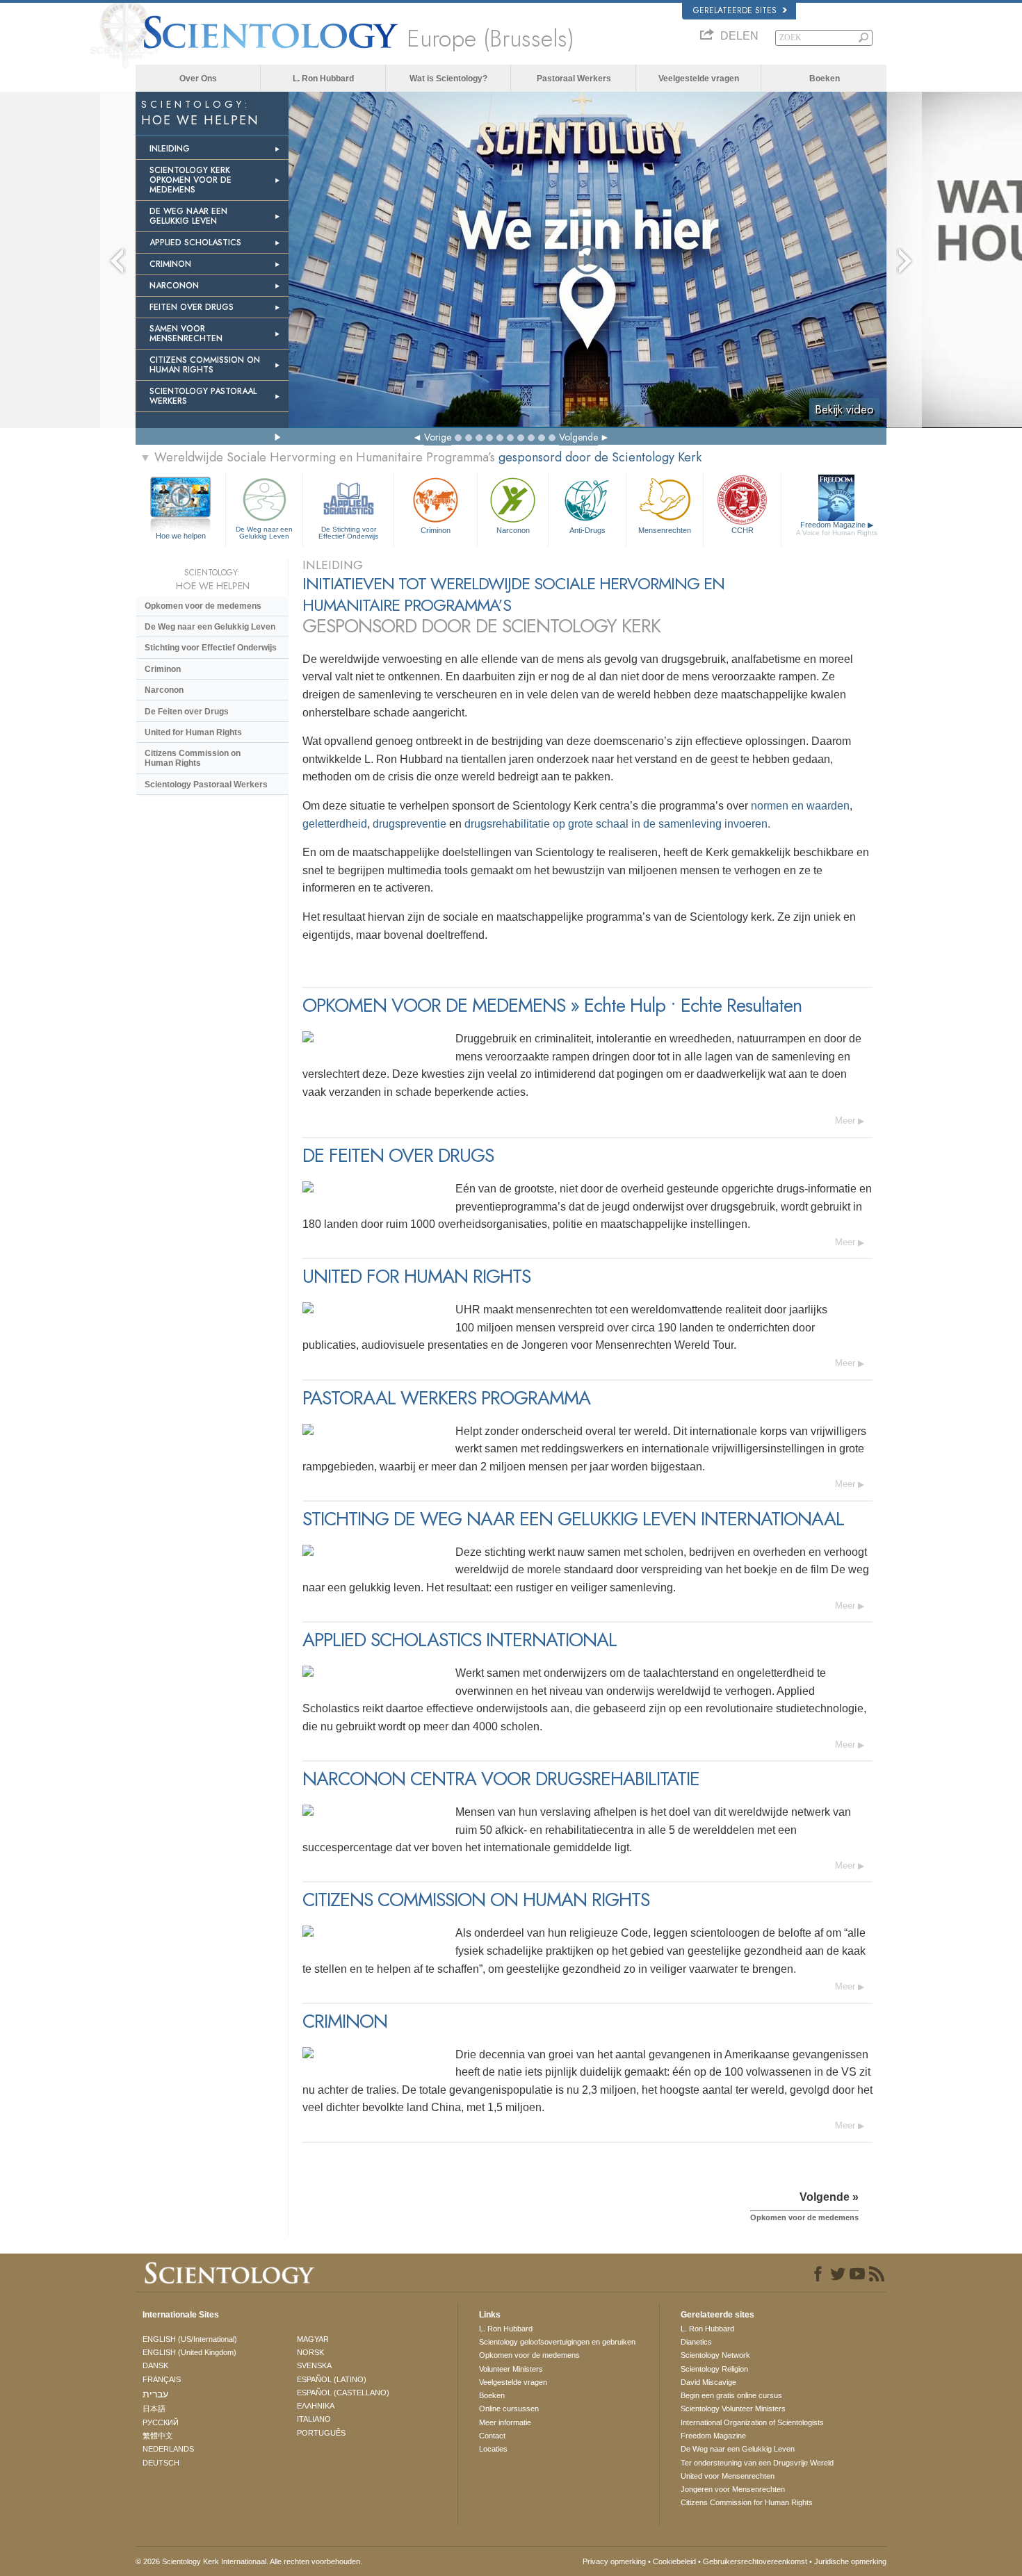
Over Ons (198, 79)
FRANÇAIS (162, 2379)
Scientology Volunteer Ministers (733, 2409)
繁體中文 (158, 2436)
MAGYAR (313, 2339)
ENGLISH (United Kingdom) (189, 2352)
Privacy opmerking (614, 2561)
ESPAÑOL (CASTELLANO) (343, 2393)
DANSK (155, 2365)
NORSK (310, 2352)
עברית (155, 2394)
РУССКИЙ (161, 2422)
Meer (845, 1121)
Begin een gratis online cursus (731, 2395)
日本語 (154, 2409)
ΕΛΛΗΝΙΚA (316, 2406)
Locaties (493, 2449)
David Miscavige (708, 2382)
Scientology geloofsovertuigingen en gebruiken (557, 2342)
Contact (492, 2436)
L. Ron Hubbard (323, 79)
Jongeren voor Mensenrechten (733, 2489)
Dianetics (696, 2342)
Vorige (438, 437)
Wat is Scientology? (448, 79)
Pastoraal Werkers (574, 79)
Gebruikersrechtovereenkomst (755, 2561)
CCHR (743, 530)
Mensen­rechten (665, 530)
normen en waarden (800, 806)
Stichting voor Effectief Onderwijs (211, 648)
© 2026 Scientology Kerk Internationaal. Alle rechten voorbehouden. (249, 2561)
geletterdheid (335, 824)
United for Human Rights (193, 732)
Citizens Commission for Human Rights (747, 2502)
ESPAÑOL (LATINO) (332, 2379)
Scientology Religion (714, 2369)
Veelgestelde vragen (699, 79)
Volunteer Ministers (511, 2369)
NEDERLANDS (168, 2449)
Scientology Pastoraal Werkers (206, 785)
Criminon (436, 530)
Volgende (578, 437)
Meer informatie (505, 2422)
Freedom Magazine (837, 528)
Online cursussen (509, 2409)
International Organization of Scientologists (752, 2422)
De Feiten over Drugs (187, 712)
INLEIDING (170, 149)
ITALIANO (314, 2419)
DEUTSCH (161, 2463)
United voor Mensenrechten (728, 2476)
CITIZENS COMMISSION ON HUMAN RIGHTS (205, 365)
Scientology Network (715, 2355)
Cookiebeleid (674, 2561)
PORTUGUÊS (321, 2433)
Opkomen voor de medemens (203, 606)
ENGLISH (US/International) (190, 2339)
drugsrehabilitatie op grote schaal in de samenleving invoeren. (617, 824)
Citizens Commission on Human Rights (193, 758)
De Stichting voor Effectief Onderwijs (348, 533)
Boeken (825, 79)
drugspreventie (411, 824)
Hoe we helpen (181, 536)
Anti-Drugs (587, 530)
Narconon (513, 530)
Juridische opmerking (850, 2561)
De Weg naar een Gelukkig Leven (264, 533)
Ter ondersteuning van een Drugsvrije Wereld (757, 2463)
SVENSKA (314, 2365)
